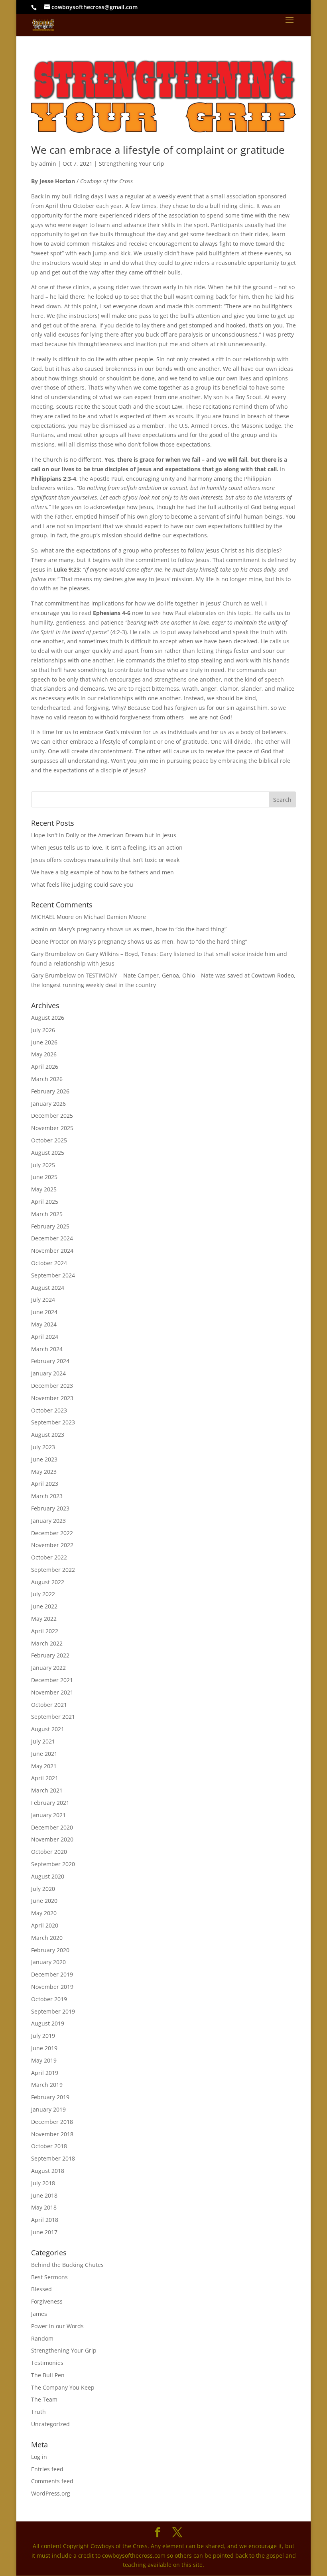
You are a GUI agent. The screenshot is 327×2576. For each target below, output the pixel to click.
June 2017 (44, 2232)
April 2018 (45, 2220)
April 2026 (45, 1067)
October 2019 (49, 1999)
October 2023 (49, 1410)
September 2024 (53, 1275)
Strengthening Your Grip (132, 164)
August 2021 (48, 1729)
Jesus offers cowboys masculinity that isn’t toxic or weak (105, 860)
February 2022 (50, 1655)
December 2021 (52, 1680)
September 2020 (53, 1864)
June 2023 (44, 1459)
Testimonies (47, 2363)
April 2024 (45, 1337)
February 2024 (50, 1361)
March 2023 (47, 1496)
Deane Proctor (50, 941)
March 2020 (47, 1938)
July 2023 (43, 1447)
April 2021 (45, 1778)
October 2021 (49, 1705)
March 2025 (47, 1214)
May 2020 (44, 1913)
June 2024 (44, 1312)
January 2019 (48, 2109)
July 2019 (43, 2036)
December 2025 (52, 1116)
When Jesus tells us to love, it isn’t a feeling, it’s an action (107, 847)
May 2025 (44, 1189)
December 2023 (52, 1386)
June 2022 (44, 1606)
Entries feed (47, 2469)
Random (42, 2338)
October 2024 (49, 1263)
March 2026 (47, 1079)
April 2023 (45, 1484)
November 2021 (52, 1692)
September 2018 (53, 2158)
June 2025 (44, 1177)
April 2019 (45, 2073)
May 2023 (44, 1472)
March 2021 (47, 1790)
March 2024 (47, 1349)
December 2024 (52, 1238)
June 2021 (44, 1754)
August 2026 (48, 1018)
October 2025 (49, 1140)
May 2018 (44, 2207)
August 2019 (48, 2023)
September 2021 (53, 1717)
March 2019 (47, 2085)
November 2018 (52, 2134)
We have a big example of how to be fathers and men (102, 872)
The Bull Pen (48, 2375)
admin (48, 164)
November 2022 (52, 1545)
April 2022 (45, 1631)
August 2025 (48, 1153)
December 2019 (52, 1974)
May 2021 (44, 1766)
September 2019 (53, 2011)
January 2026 (48, 1104)
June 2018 (44, 2195)
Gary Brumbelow (53, 954)
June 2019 (44, 2048)
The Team (44, 2399)
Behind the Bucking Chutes (67, 2265)
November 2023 (52, 1398)
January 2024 (48, 1373)
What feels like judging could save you (82, 884)
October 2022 (49, 1557)
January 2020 (48, 1962)
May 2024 (44, 1324)
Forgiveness (47, 2301)
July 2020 (43, 1889)
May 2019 (44, 2060)
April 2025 (45, 1202)
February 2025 (50, 1226)
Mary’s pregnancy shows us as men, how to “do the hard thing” (142, 929)
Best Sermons (49, 2277)
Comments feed (52, 2481)
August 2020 (48, 1876)
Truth (38, 2412)
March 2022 (47, 1643)
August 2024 (48, 1288)
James (39, 2314)
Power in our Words (57, 2326)
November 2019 (52, 1987)
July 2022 (43, 1594)
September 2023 (53, 1422)
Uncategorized (50, 2424)
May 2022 (44, 1619)
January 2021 (48, 1815)
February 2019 (50, 2097)
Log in (39, 2457)
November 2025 (52, 1128)
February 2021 (50, 1803)
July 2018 (43, 2183)
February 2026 (50, 1091)
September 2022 (53, 1570)
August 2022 (48, 1582)
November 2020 (52, 1839)
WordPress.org (51, 2493)
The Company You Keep (63, 2387)
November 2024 (52, 1251)
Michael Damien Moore (115, 917)
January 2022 (48, 1668)
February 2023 (50, 1508)
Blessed (41, 2289)
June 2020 (44, 1901)
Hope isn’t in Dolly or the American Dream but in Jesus (104, 835)
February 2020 (50, 1950)
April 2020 (45, 1925)
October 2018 (49, 2146)
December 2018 (52, 2122)
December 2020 (52, 1827)
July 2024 (43, 1300)
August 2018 (48, 2171)
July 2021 (43, 1741)
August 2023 (48, 1435)
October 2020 (49, 1852)
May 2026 (44, 1054)
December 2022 (52, 1533)
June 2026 (44, 1042)
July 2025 (43, 1165)
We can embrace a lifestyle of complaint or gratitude (158, 150)
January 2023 (48, 1521)
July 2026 (43, 1030)
